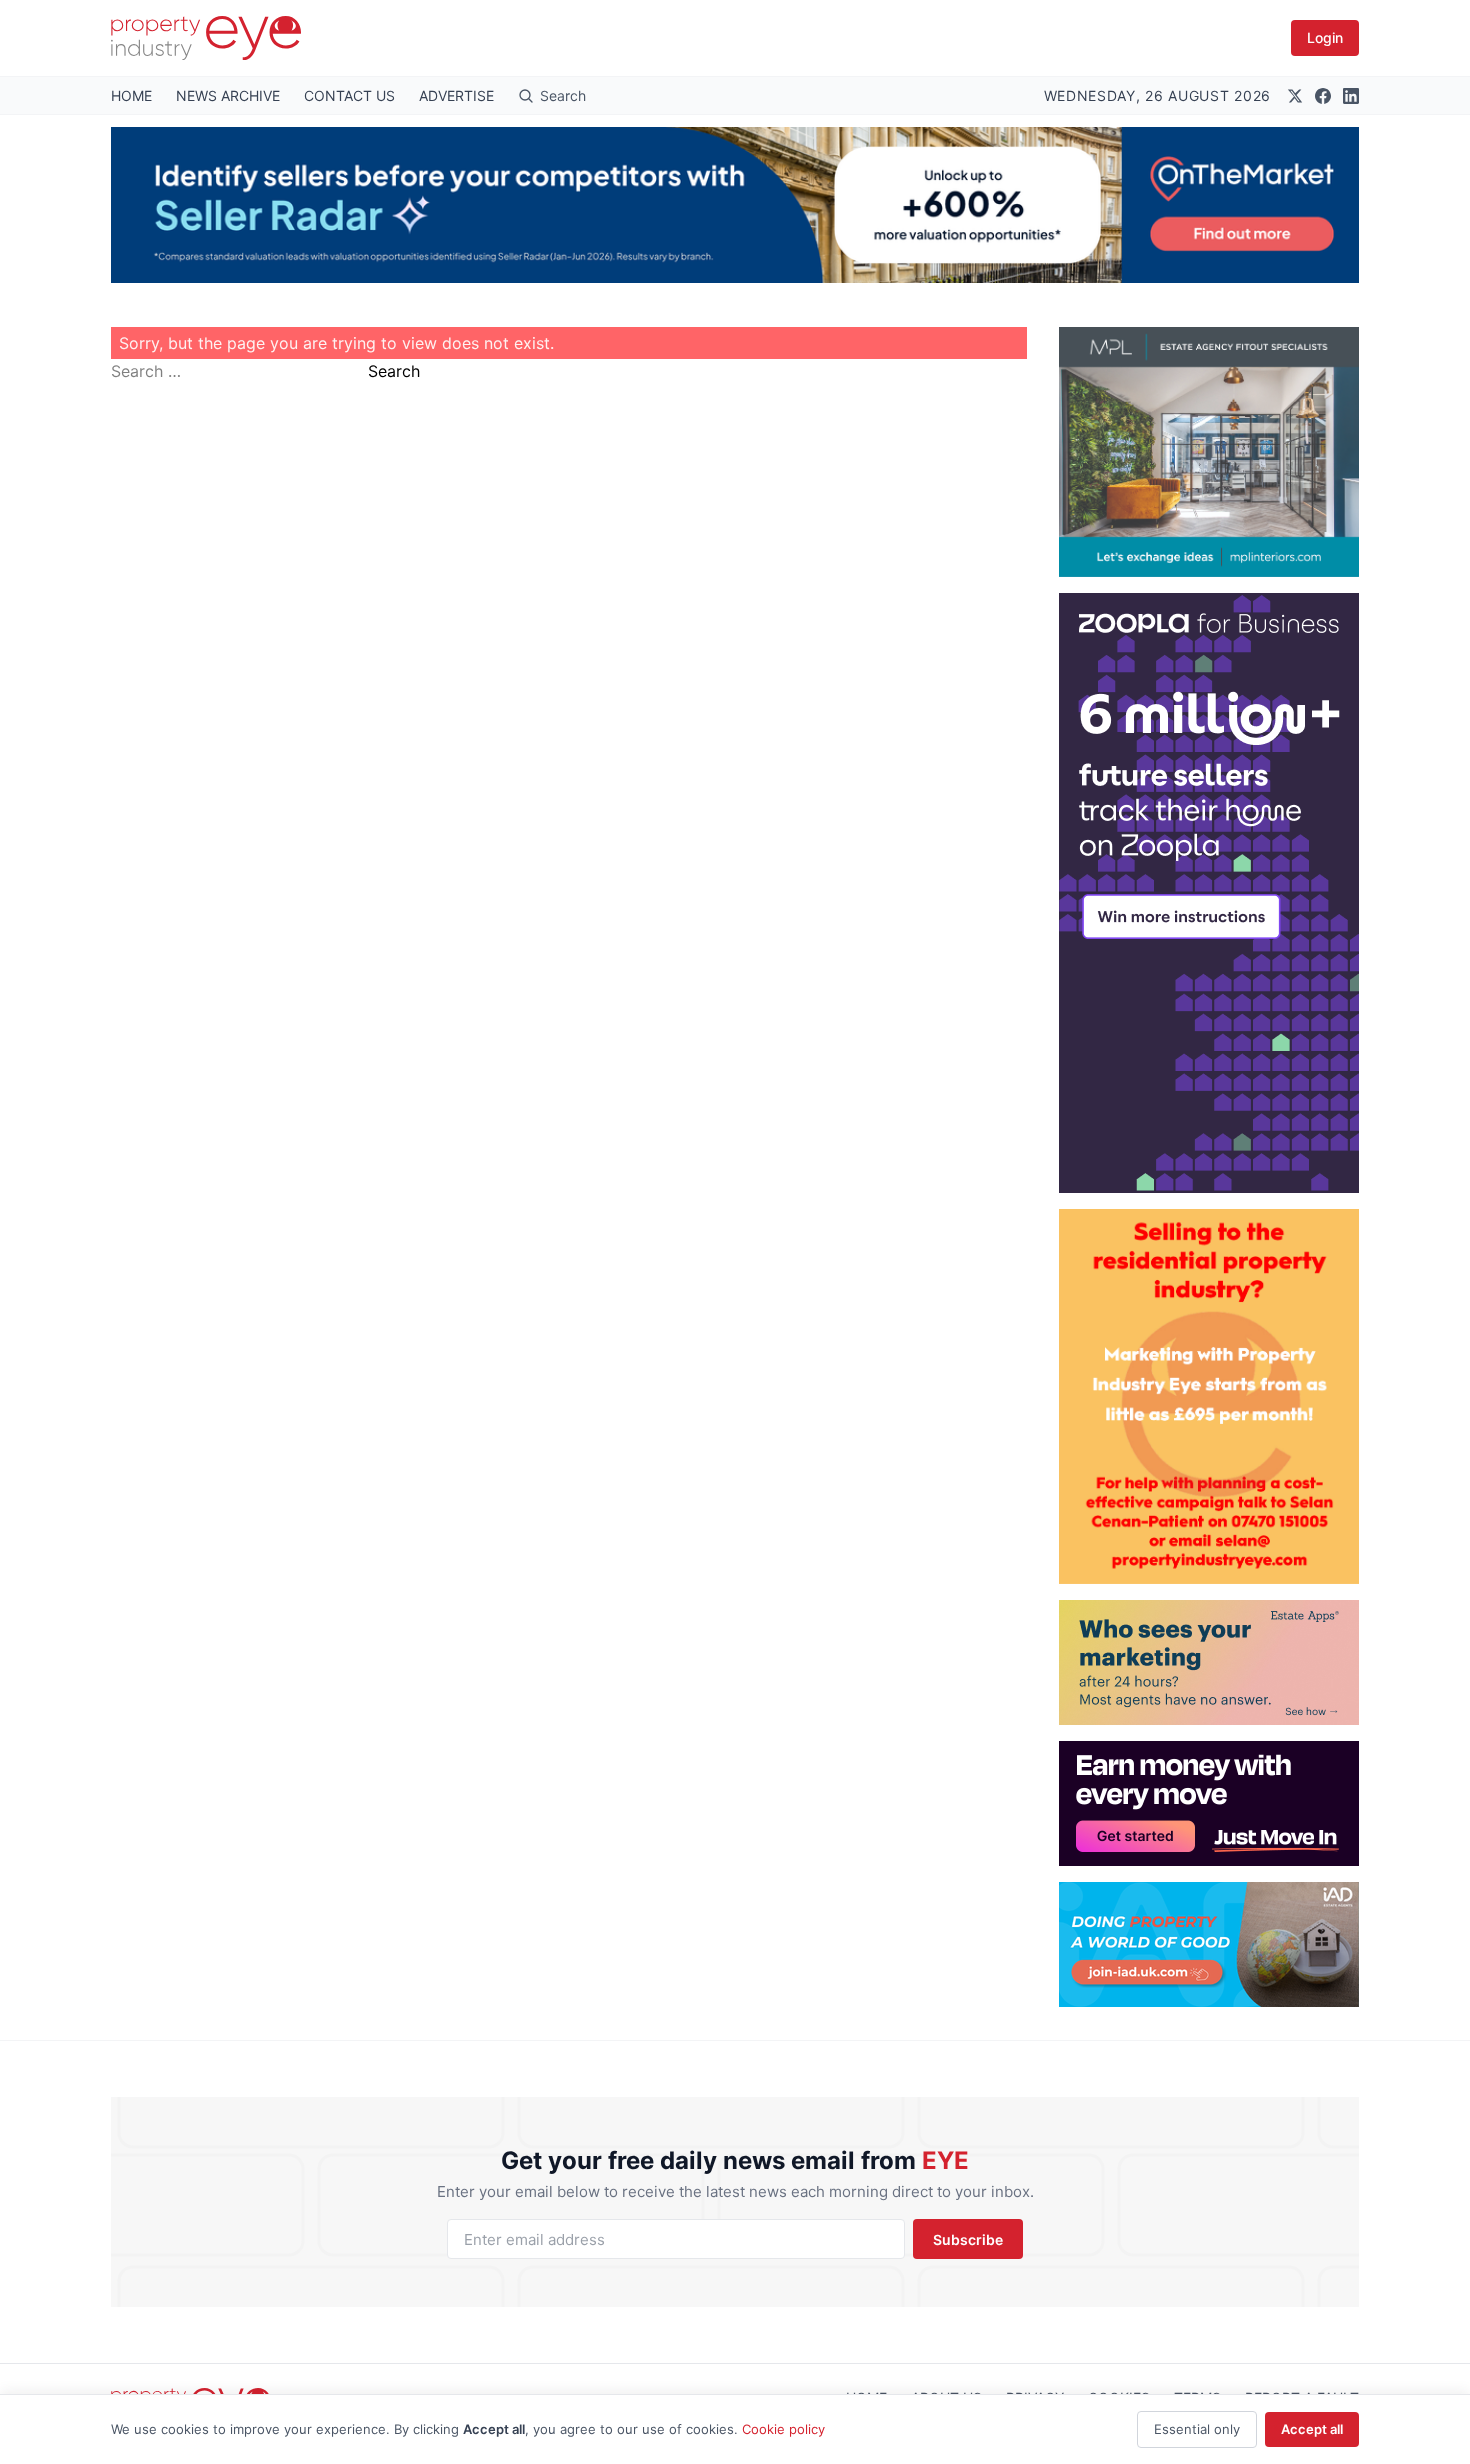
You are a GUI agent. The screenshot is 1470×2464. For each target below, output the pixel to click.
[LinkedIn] (1351, 96)
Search (394, 371)
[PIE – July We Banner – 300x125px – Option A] (1209, 1803)
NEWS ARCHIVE (228, 95)
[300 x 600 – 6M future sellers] (1209, 893)
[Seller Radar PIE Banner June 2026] (735, 205)
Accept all (1312, 2429)
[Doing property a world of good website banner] (1209, 1944)
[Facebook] (1323, 96)
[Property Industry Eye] (206, 38)
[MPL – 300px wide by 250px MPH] (1209, 452)
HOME (131, 95)
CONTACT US (349, 95)
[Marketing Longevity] (1209, 1662)
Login (1325, 37)
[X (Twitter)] (1295, 96)
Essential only (1197, 2429)
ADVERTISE (456, 95)
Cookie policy (783, 2429)
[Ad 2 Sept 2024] (1209, 1396)
